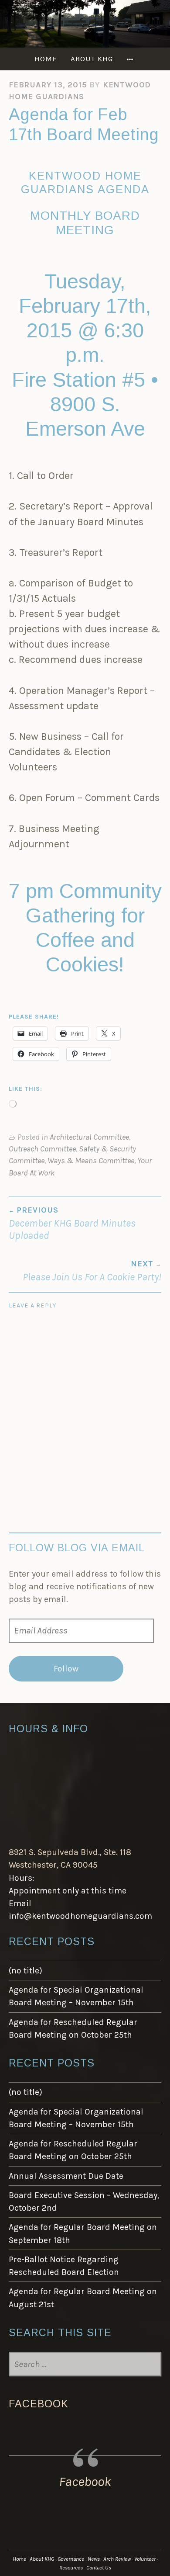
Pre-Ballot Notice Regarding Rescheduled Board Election (64, 2266)
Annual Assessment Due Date (66, 2176)
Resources (71, 2567)
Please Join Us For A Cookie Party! (92, 1271)
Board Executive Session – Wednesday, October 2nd (84, 2202)
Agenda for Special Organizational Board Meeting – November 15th (76, 1996)
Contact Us (99, 2567)
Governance (71, 2559)
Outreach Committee (42, 1149)
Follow (66, 1669)
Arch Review (117, 2559)
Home (46, 59)
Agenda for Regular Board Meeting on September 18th (83, 2233)
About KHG (92, 59)
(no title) (25, 1971)
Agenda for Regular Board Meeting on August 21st (83, 2298)
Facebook (39, 2404)
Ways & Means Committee (91, 1161)
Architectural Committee (89, 1137)
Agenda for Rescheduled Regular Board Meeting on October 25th (73, 2028)
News (94, 2559)
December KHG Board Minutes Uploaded (72, 1223)
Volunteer (145, 2559)
